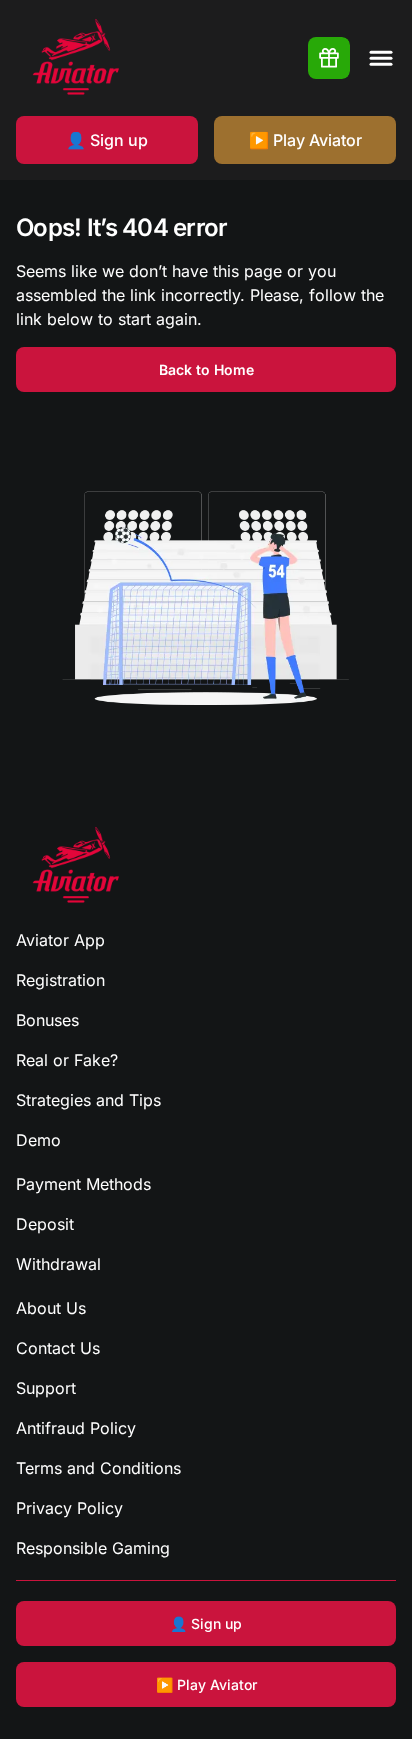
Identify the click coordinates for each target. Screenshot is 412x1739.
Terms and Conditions (98, 1468)
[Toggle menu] (381, 58)
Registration (60, 980)
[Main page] (76, 58)
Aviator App (60, 940)
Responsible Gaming (93, 1548)
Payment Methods (83, 1184)
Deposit (45, 1224)
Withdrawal (58, 1264)
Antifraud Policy (76, 1428)
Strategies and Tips (88, 1100)
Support (46, 1388)
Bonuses (47, 1020)
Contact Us (58, 1348)
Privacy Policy (69, 1508)
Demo (38, 1140)
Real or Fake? (67, 1060)
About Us (51, 1308)
